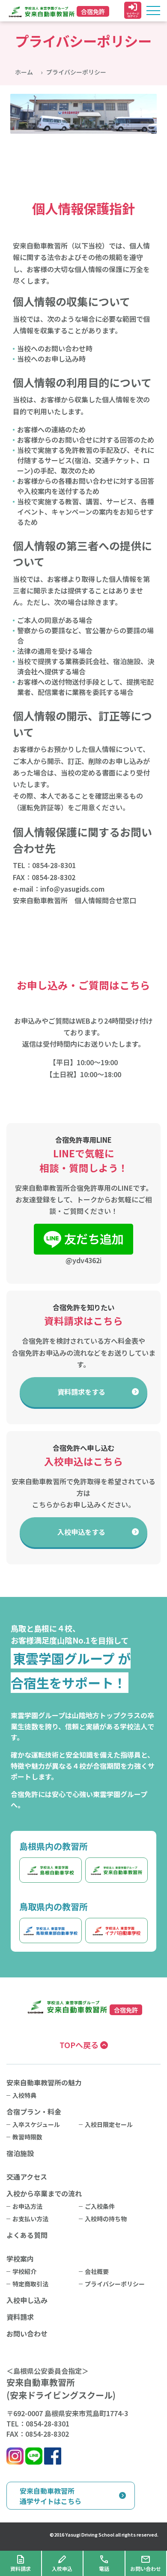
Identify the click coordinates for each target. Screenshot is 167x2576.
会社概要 (97, 2271)
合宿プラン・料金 (34, 2112)
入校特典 (24, 2095)
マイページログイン (133, 15)
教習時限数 (27, 2137)
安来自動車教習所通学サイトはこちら (51, 2496)
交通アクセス (27, 2177)
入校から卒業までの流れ (44, 2193)
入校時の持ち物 (106, 2219)
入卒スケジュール (36, 2124)
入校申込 (81, 1532)
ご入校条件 (100, 2206)
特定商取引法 (30, 2284)
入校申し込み (27, 2300)
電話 (104, 2569)
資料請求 (81, 1392)
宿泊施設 (20, 2153)
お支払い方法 (30, 2219)
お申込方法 (27, 2206)
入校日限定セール (109, 2124)
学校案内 (20, 2258)
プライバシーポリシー (115, 2284)
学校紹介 (24, 2271)
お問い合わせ (27, 2333)
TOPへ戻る (80, 2045)
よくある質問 (27, 2235)
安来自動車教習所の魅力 (44, 2082)
